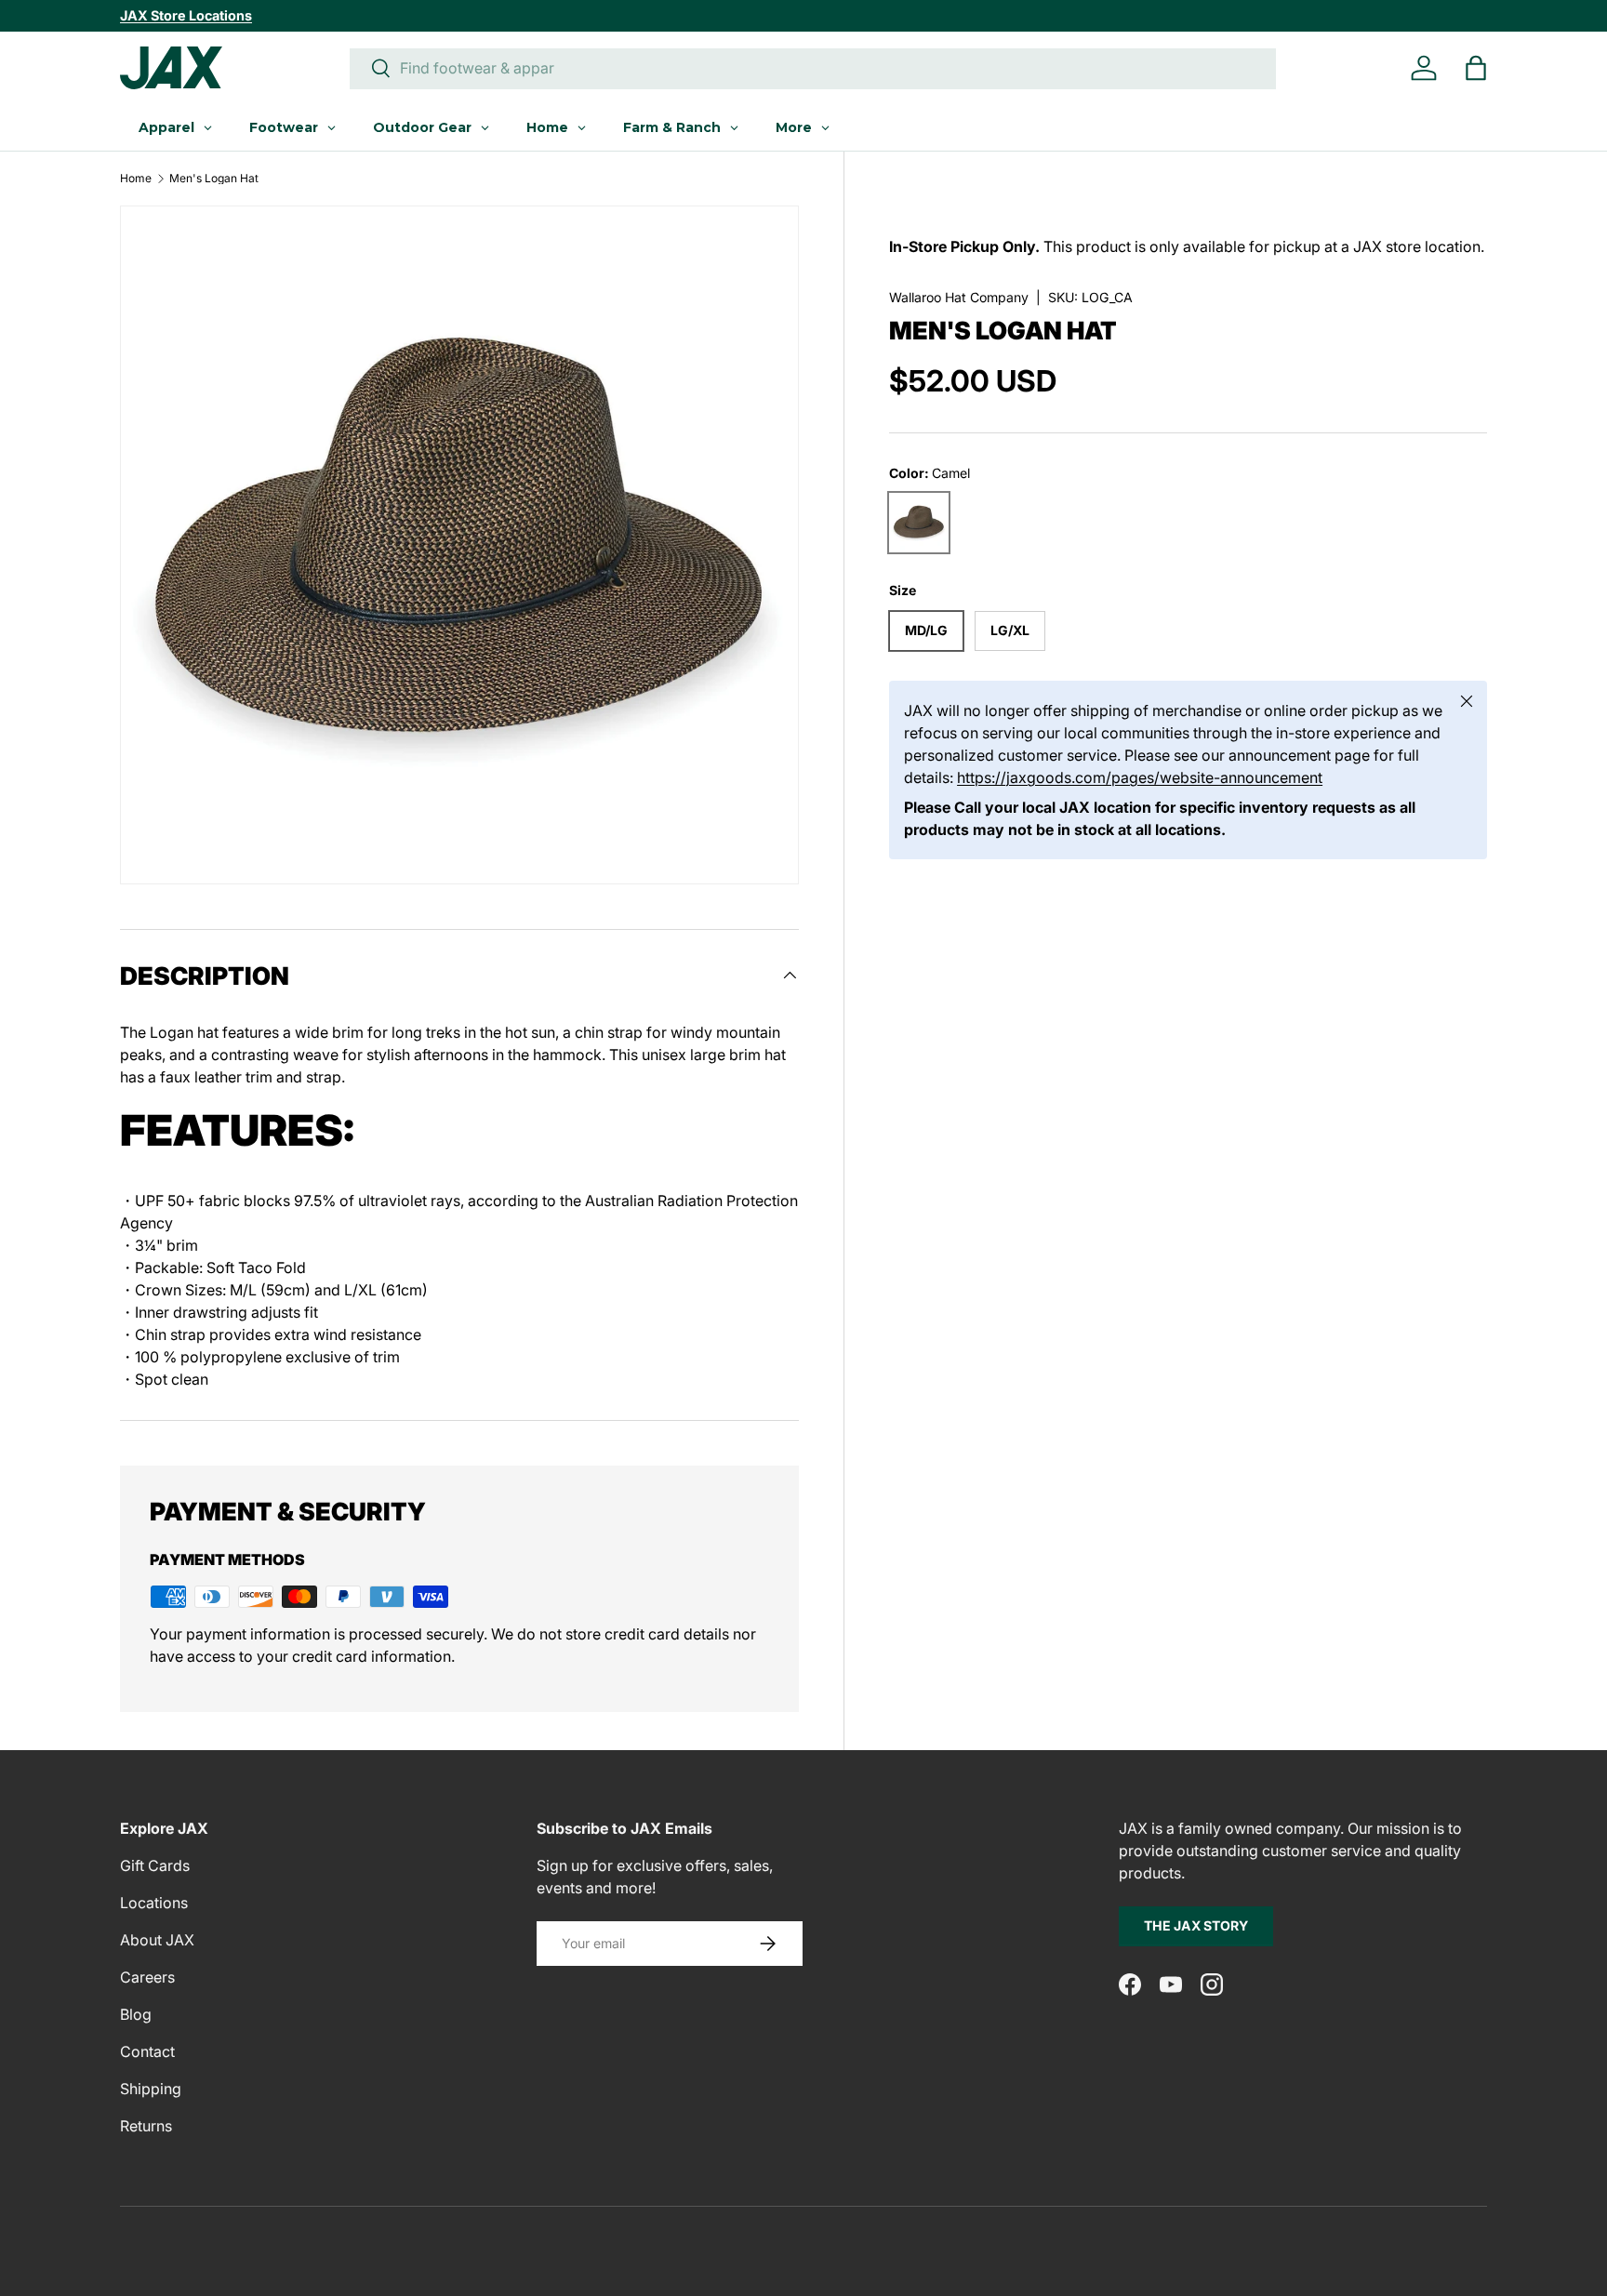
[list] (459, 545)
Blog (136, 2014)
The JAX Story (1196, 1925)
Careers (147, 1977)
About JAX (157, 1940)
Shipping (151, 2089)
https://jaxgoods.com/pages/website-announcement (1140, 777)
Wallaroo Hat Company (959, 297)
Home (136, 179)
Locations (154, 1903)
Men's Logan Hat (214, 179)
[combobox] (813, 68)
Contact (147, 2051)
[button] (1476, 68)
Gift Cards (155, 1865)
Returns (146, 2126)
